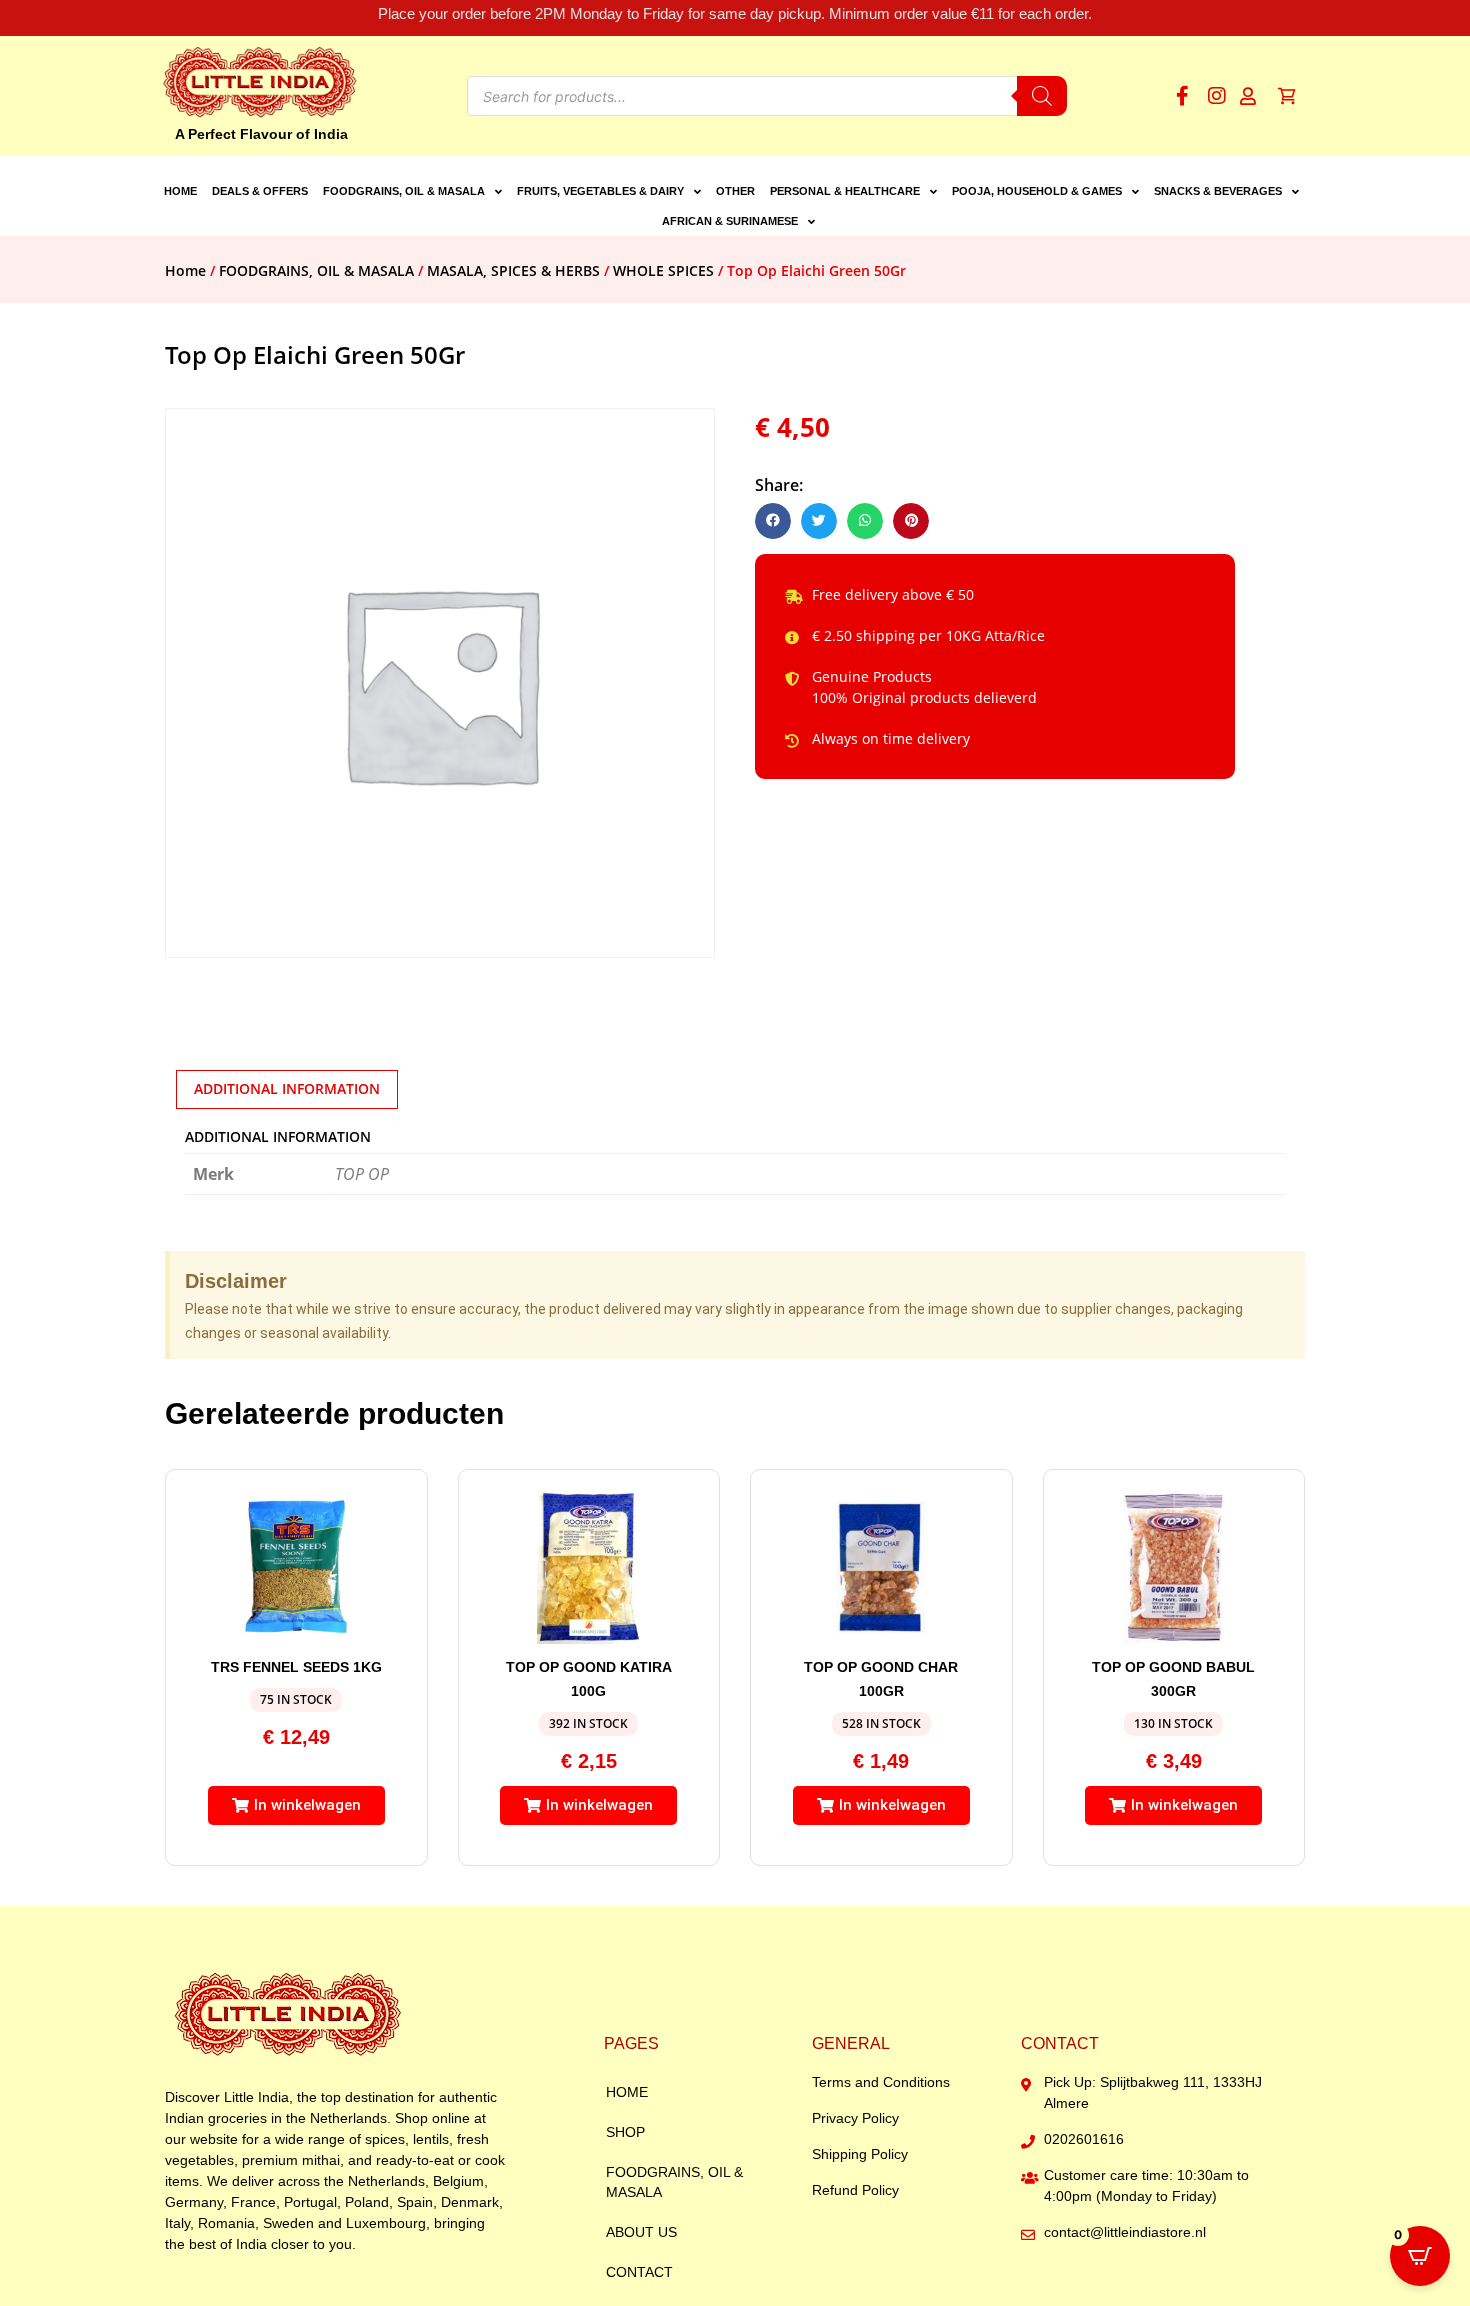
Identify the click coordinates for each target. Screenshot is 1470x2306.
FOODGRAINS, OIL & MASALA (404, 191)
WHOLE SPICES (663, 270)
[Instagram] (1217, 96)
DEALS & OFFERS (260, 191)
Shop (625, 2132)
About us (641, 2232)
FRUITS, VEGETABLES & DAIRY (600, 191)
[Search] (1042, 96)
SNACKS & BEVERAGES (1218, 191)
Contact (639, 2272)
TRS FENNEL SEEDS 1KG (296, 1667)
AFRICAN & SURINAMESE (730, 221)
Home (180, 191)
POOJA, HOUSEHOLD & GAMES (1037, 191)
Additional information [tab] (287, 1088)
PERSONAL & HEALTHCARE (845, 191)
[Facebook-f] (1182, 96)
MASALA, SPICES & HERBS (513, 270)
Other (735, 191)
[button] (773, 521)
